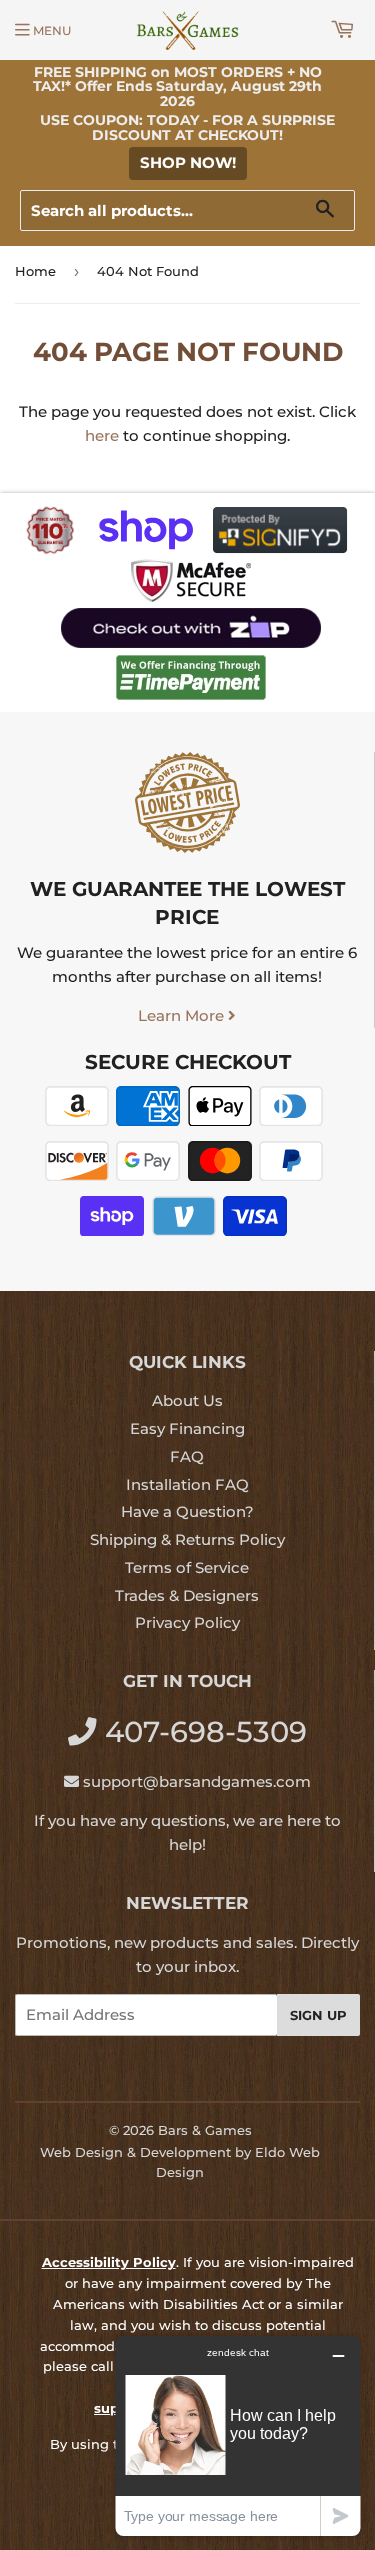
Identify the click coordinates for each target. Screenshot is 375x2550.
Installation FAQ (187, 1484)
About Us (187, 1400)
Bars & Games (205, 2130)
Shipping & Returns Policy (187, 1539)
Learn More (183, 1015)
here (102, 435)
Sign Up (318, 2015)
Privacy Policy (187, 1622)
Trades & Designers (187, 1595)
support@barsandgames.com (197, 1781)
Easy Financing (187, 1428)
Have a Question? (187, 1511)
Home (35, 271)
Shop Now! (188, 162)
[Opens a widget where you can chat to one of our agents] (238, 2435)
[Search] (332, 211)
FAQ (187, 1456)
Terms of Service (187, 1567)
